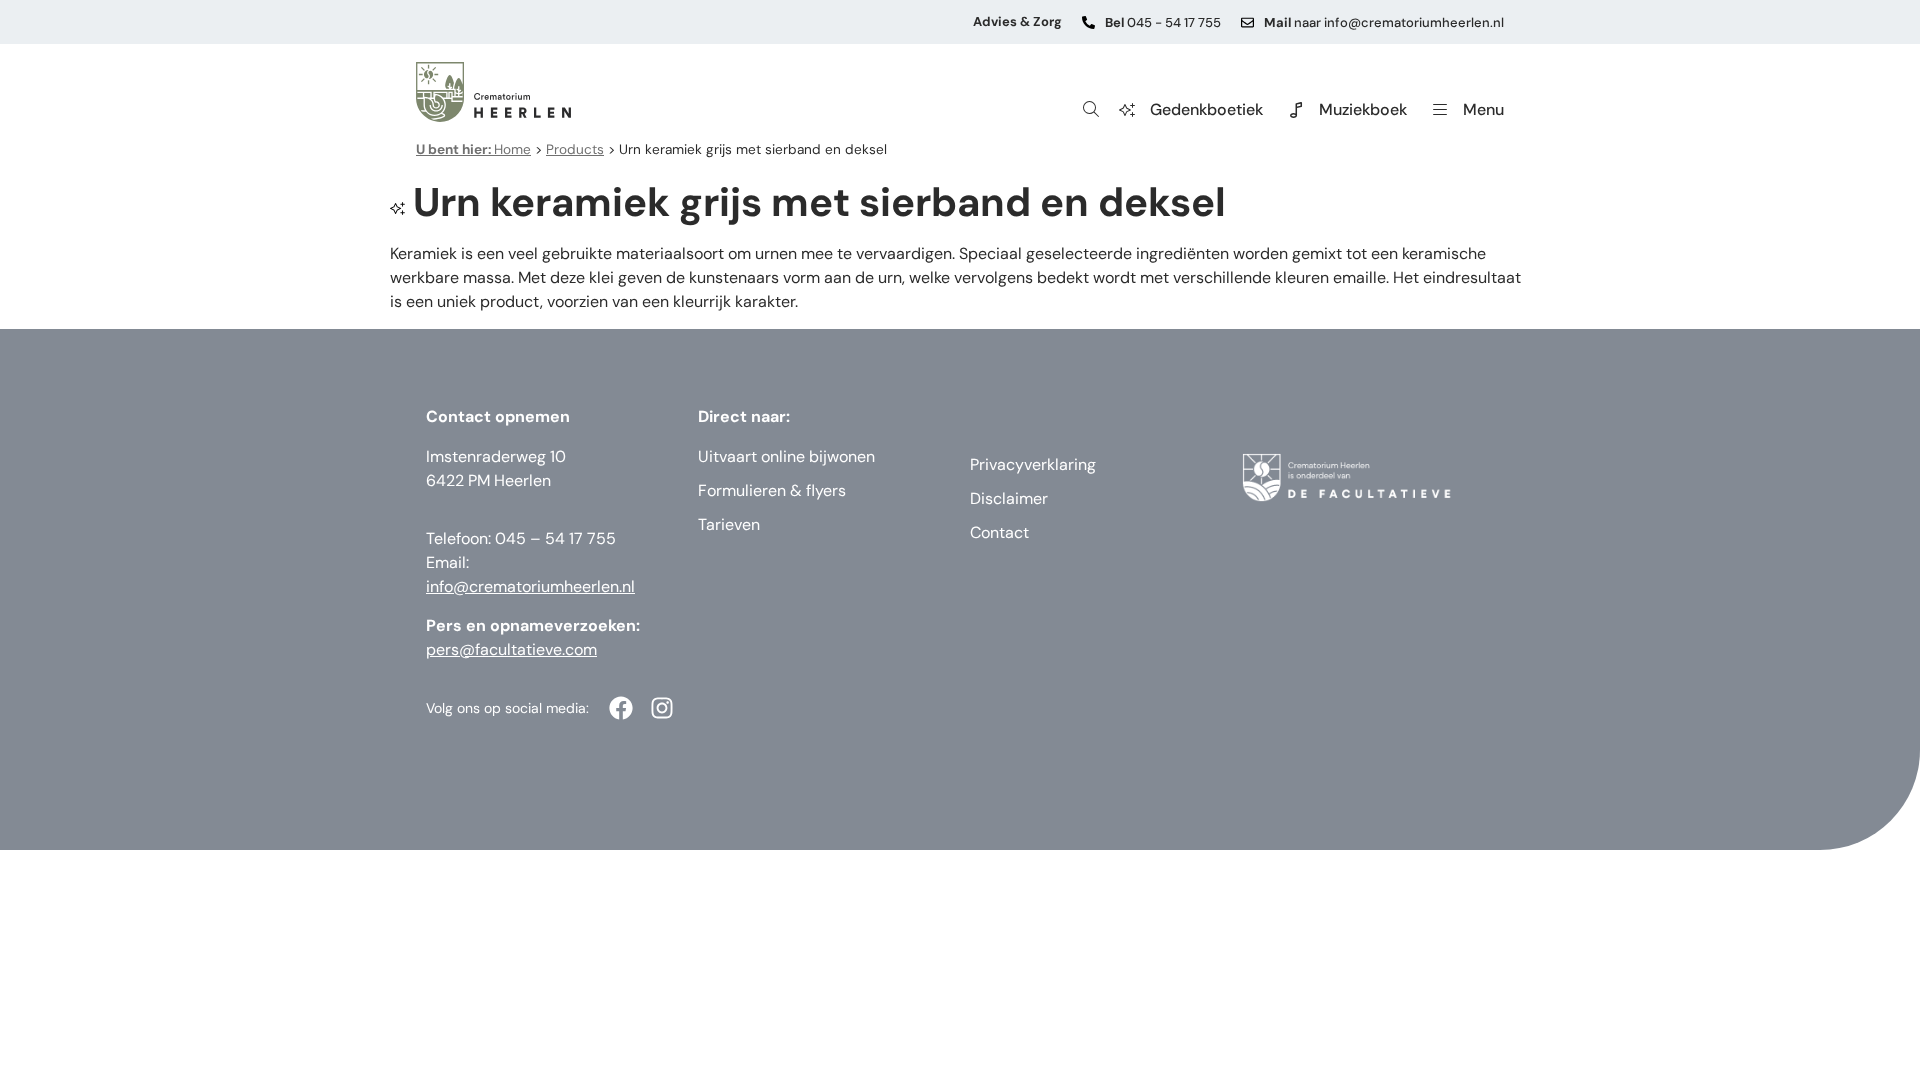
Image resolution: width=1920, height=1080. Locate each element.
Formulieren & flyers (772, 490)
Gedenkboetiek (1206, 109)
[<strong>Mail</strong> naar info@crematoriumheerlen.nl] (1247, 22)
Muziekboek (1363, 109)
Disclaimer (1009, 498)
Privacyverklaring (1033, 464)
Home (473, 149)
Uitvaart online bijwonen (786, 456)
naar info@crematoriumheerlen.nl (1384, 22)
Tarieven (729, 524)
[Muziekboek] (1296, 110)
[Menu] (1440, 110)
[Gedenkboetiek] (1127, 110)
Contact (999, 532)
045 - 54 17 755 (1163, 22)
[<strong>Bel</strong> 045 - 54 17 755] (1088, 22)
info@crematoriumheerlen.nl (530, 586)
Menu (1483, 109)
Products (575, 149)
